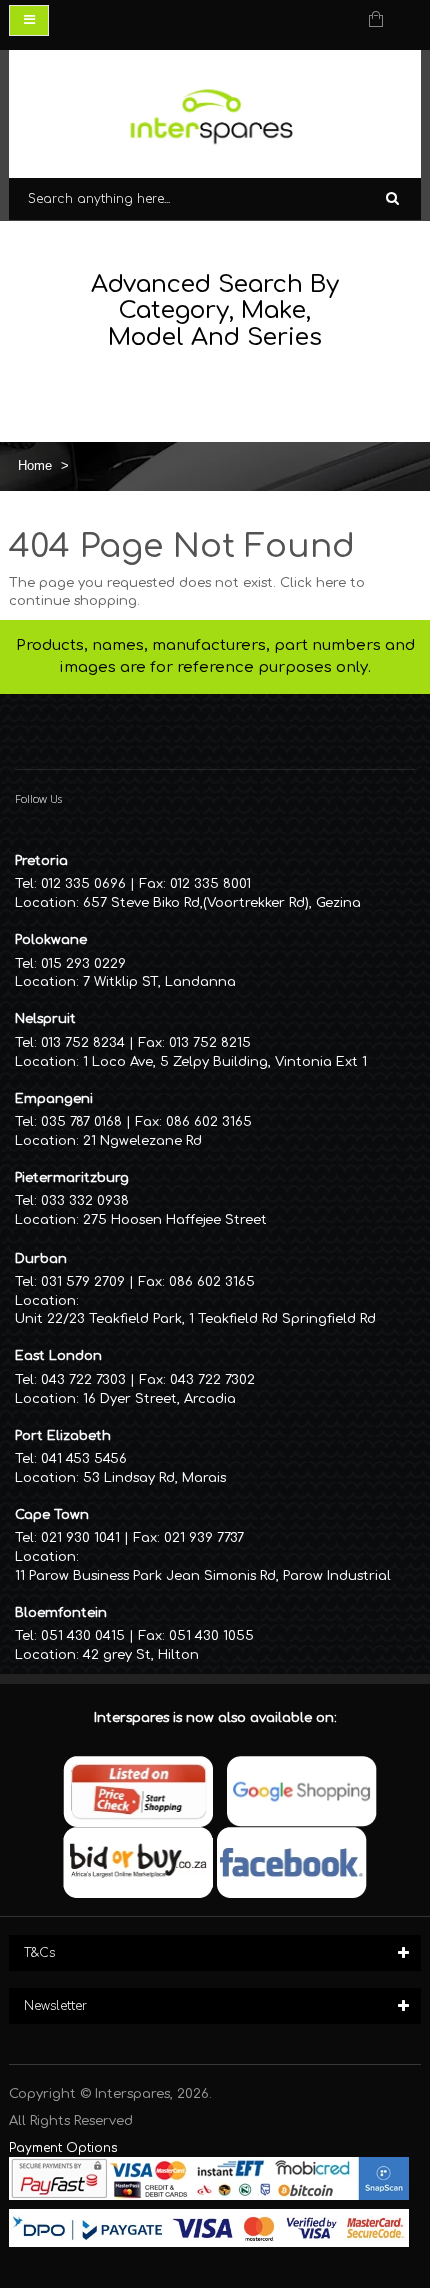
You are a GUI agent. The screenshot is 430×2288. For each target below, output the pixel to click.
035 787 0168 (81, 1122)
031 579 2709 (83, 1282)
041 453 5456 (84, 1459)
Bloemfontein (61, 1613)
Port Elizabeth (63, 1436)
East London (58, 1356)
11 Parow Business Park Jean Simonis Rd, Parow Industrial (203, 1576)
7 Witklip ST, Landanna (159, 982)
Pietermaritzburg (72, 1178)
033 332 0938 (85, 1201)
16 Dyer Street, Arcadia (159, 1399)
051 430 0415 (83, 1636)
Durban (41, 1259)
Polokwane (51, 940)
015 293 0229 (83, 964)
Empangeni (54, 1099)
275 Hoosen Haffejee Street (175, 1220)
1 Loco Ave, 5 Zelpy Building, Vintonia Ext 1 (225, 1062)
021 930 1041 (80, 1538)
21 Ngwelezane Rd (142, 1141)
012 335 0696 (83, 884)
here (331, 583)
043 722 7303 (83, 1380)
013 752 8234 (83, 1043)
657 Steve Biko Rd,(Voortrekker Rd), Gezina (222, 903)
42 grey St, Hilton (141, 1655)
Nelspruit (45, 1019)
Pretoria (41, 861)
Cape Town (52, 1515)
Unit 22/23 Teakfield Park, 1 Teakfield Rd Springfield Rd (195, 1319)
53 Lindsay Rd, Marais (154, 1478)
